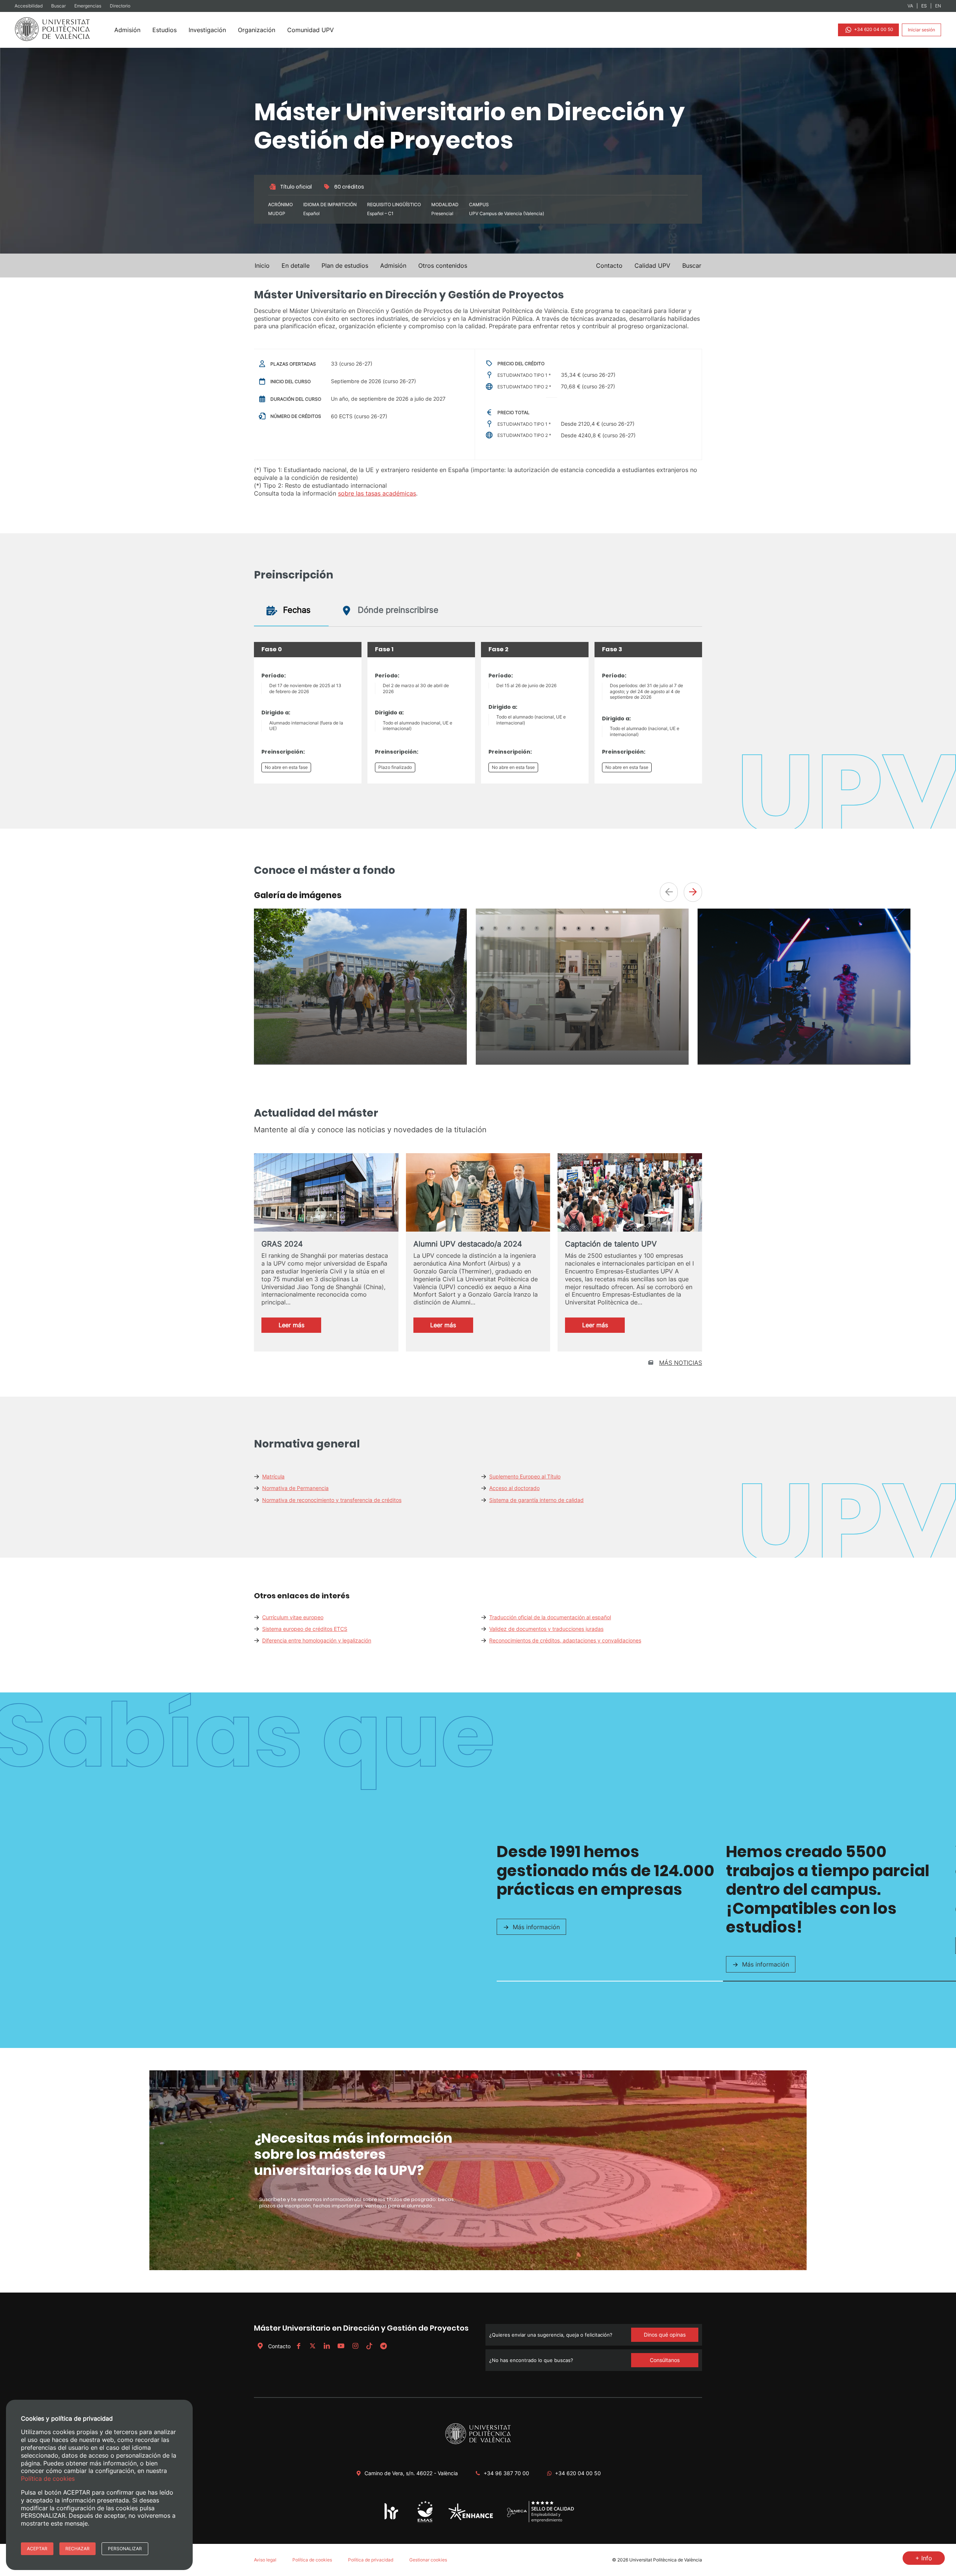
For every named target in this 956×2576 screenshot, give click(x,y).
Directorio (120, 6)
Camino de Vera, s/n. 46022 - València (411, 2473)
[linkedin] (327, 2346)
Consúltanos (665, 2360)
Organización (257, 30)
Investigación (207, 30)
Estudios (164, 30)
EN (938, 6)
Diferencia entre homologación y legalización (317, 1640)
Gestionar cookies (428, 2560)
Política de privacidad (371, 2560)
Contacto (279, 2346)
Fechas (296, 610)
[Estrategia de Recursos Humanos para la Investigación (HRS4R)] (392, 2519)
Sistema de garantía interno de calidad (536, 1500)
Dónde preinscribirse (397, 610)
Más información (536, 1927)
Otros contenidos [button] (443, 266)
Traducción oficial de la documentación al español (550, 1617)
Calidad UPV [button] (652, 266)
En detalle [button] (296, 266)
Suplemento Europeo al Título (525, 1476)
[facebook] (298, 2346)
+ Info (924, 2558)
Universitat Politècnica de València (666, 2560)
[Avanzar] (693, 892)
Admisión (127, 30)
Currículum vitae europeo (293, 1617)
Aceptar (37, 2549)
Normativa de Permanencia (295, 1488)
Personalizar (125, 2549)
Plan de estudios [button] (345, 266)
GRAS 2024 (282, 1244)
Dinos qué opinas (665, 2335)
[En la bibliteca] (582, 1048)
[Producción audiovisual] (804, 1062)
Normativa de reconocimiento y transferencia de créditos (332, 1500)
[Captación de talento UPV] (630, 1195)
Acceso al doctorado (514, 1488)
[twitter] (313, 2346)
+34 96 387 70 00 (506, 2473)
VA (910, 6)
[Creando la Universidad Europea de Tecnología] (471, 2518)
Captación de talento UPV (611, 1244)
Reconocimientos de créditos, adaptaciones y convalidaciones (565, 1640)
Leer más (299, 1327)
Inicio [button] (262, 266)
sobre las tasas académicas (377, 493)
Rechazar (77, 2549)
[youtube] (341, 2346)
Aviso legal (265, 2560)
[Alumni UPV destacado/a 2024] (478, 1194)
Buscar (59, 6)
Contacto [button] (609, 266)
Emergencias (88, 6)
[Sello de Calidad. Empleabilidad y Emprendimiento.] (541, 2521)
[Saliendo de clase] (360, 1062)
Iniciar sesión (921, 30)
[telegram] (384, 2346)
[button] (692, 266)
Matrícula (273, 1476)
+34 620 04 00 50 (873, 29)
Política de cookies (312, 2560)
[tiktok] (369, 2346)
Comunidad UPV (311, 30)
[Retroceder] (669, 892)
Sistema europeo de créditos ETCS (305, 1629)
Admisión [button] (393, 266)
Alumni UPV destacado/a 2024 (468, 1244)
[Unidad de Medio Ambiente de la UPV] (425, 2522)
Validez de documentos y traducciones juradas (546, 1629)
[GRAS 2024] (326, 1193)
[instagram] (355, 2346)
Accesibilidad (29, 6)
